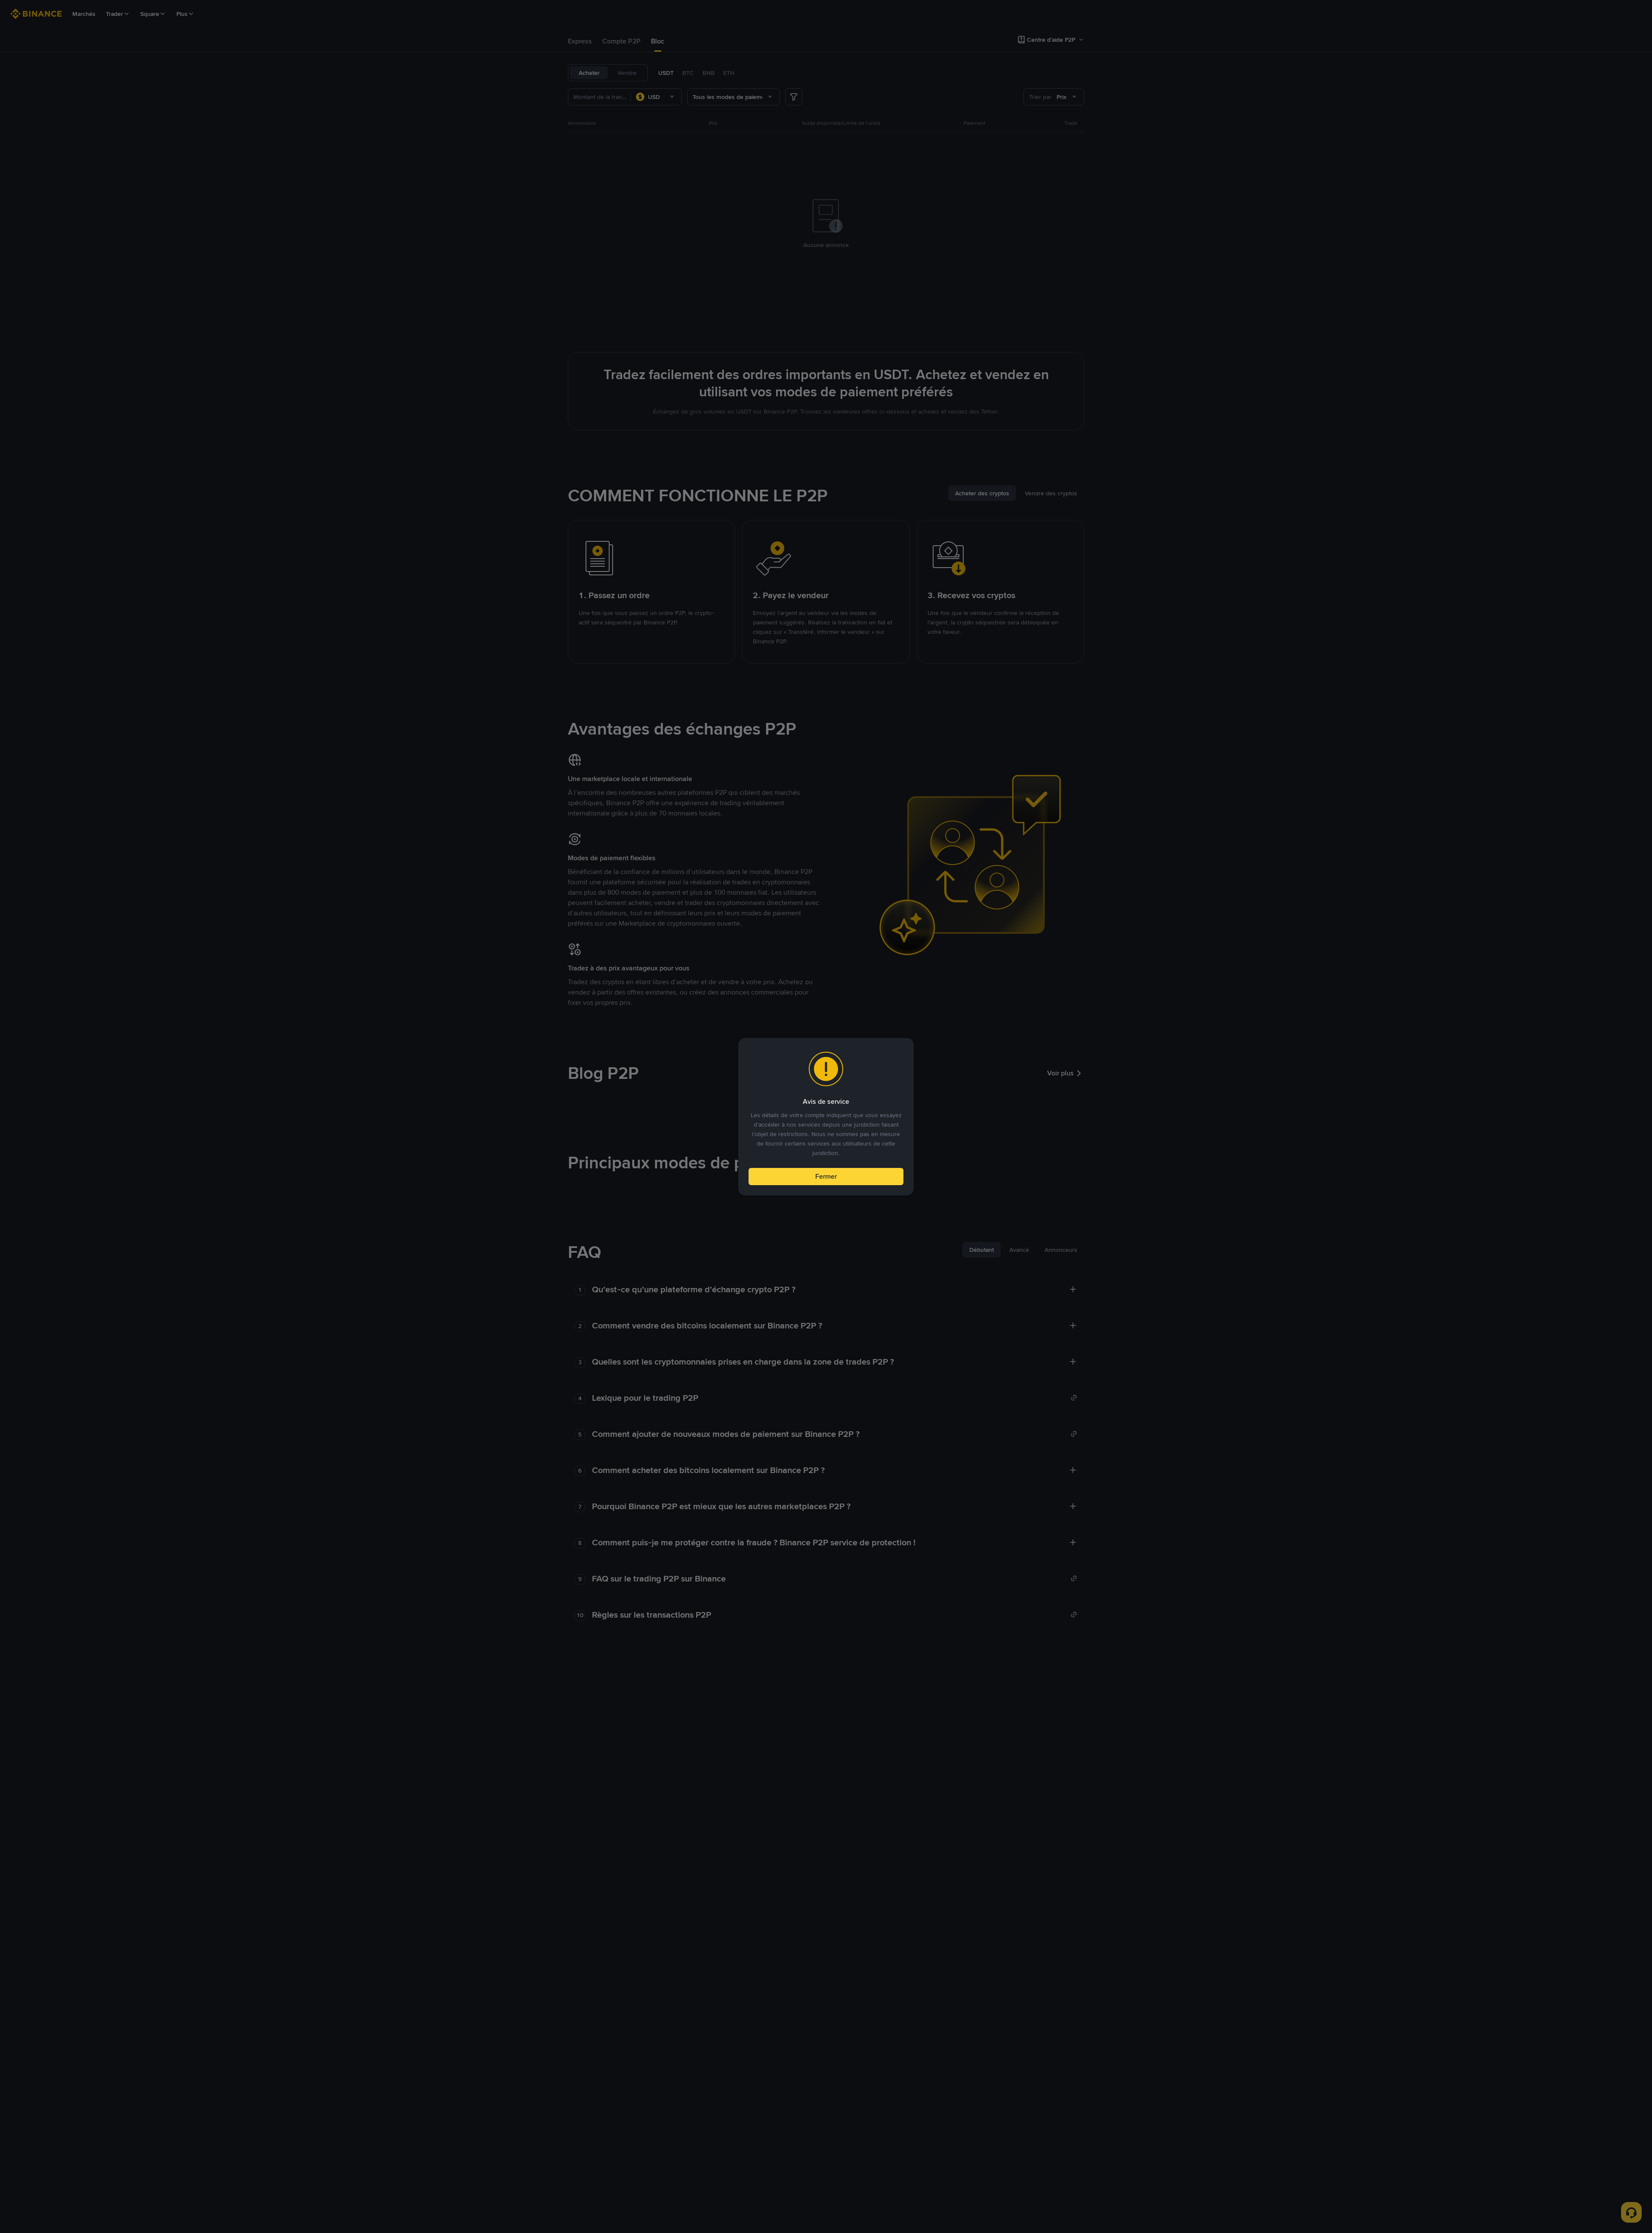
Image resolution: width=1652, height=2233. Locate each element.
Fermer (826, 1176)
